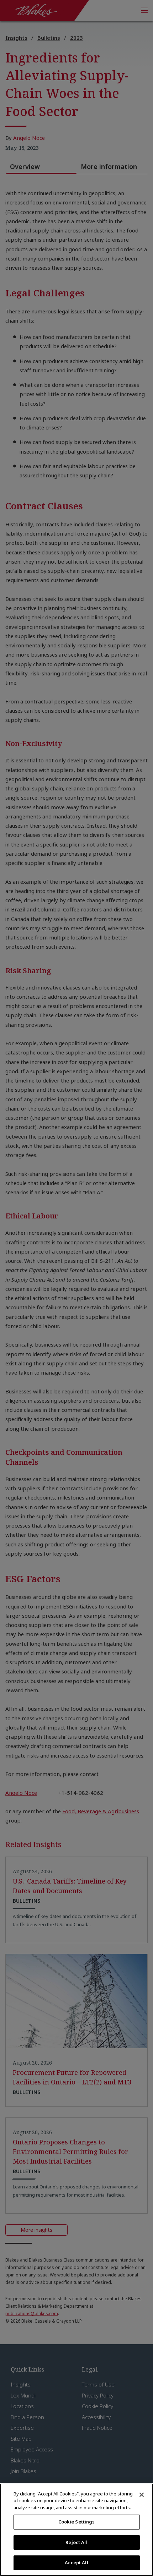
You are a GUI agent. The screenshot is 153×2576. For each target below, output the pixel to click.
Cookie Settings (77, 2522)
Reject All (76, 2542)
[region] (76, 2530)
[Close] (142, 2495)
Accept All (76, 2563)
